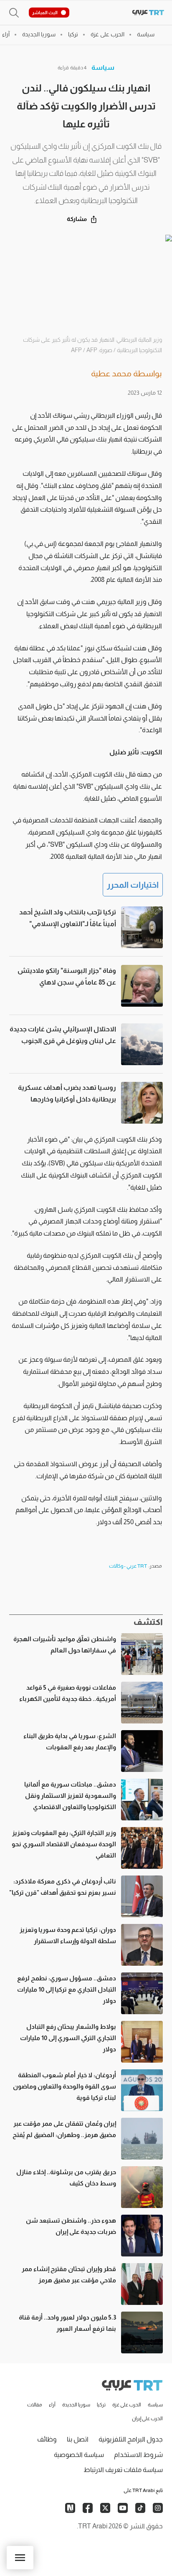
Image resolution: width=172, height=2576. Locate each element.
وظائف (47, 2439)
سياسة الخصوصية (79, 2455)
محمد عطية (111, 373)
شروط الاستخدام (138, 2455)
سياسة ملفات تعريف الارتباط (123, 2470)
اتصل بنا (78, 2439)
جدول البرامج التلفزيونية (131, 2439)
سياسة (103, 67)
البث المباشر (45, 13)
